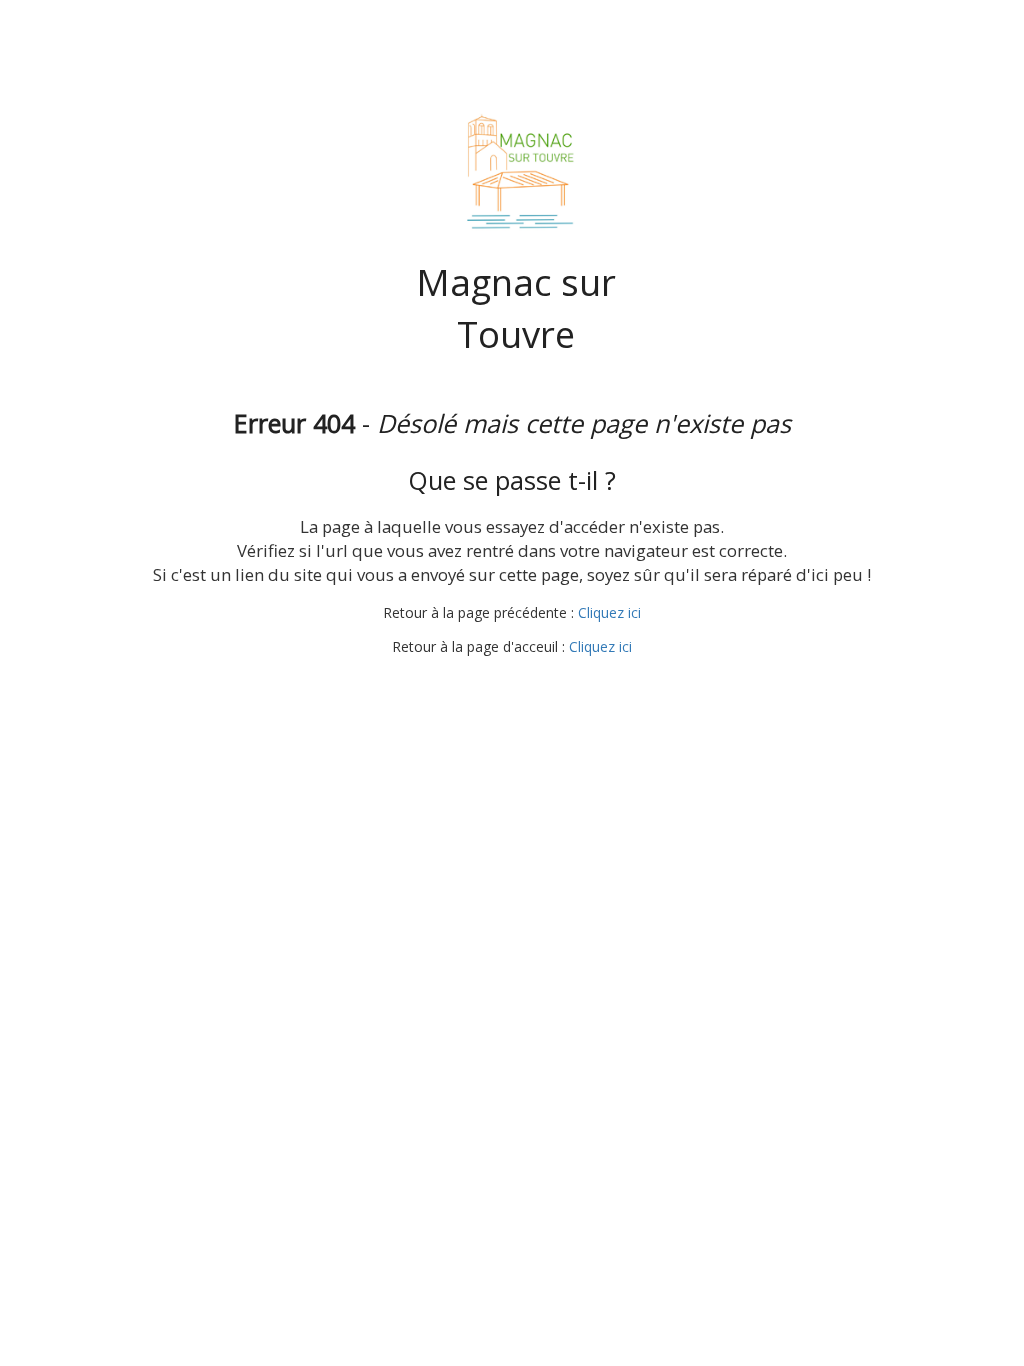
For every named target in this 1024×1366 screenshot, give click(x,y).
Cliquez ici (609, 612)
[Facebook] (510, 685)
